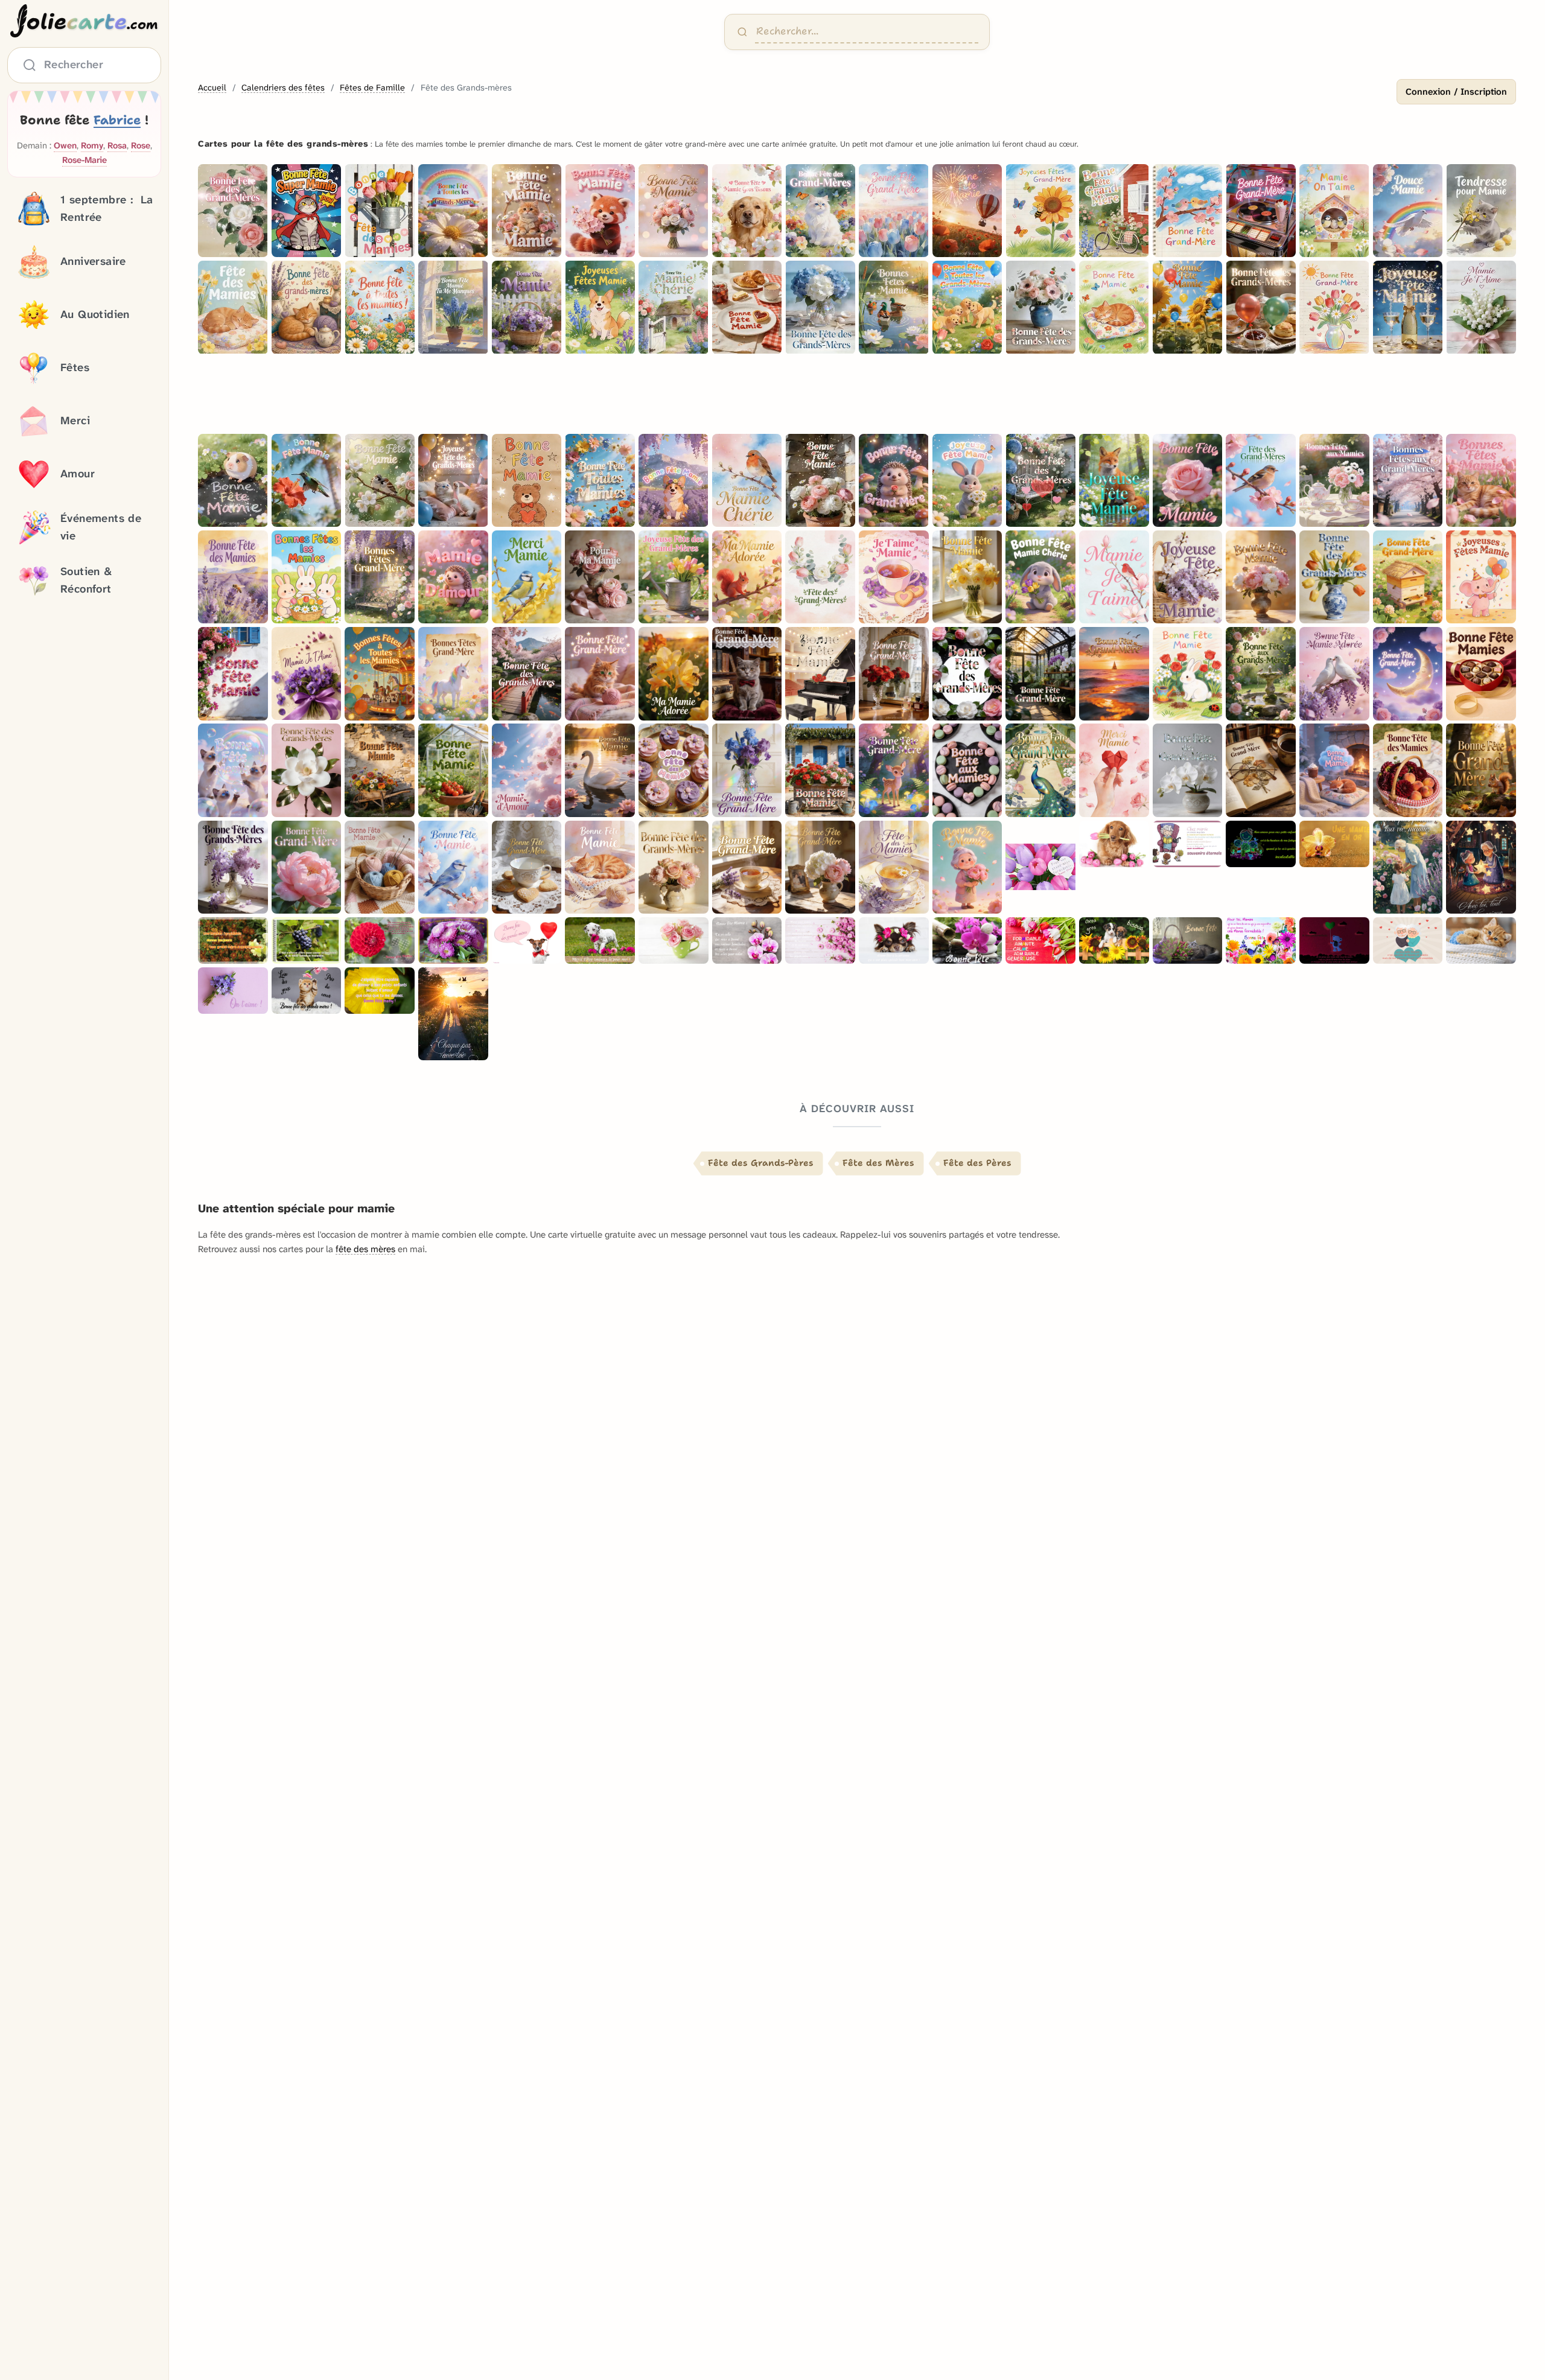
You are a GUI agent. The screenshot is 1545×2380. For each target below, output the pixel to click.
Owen (65, 146)
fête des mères (365, 1249)
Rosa (117, 146)
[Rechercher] (742, 32)
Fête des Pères (977, 1163)
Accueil (212, 88)
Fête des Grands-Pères (761, 1163)
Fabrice (117, 120)
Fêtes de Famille (372, 88)
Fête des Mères (878, 1163)
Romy (92, 146)
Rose (141, 146)
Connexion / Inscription (1456, 92)
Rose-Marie (84, 160)
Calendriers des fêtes (283, 88)
